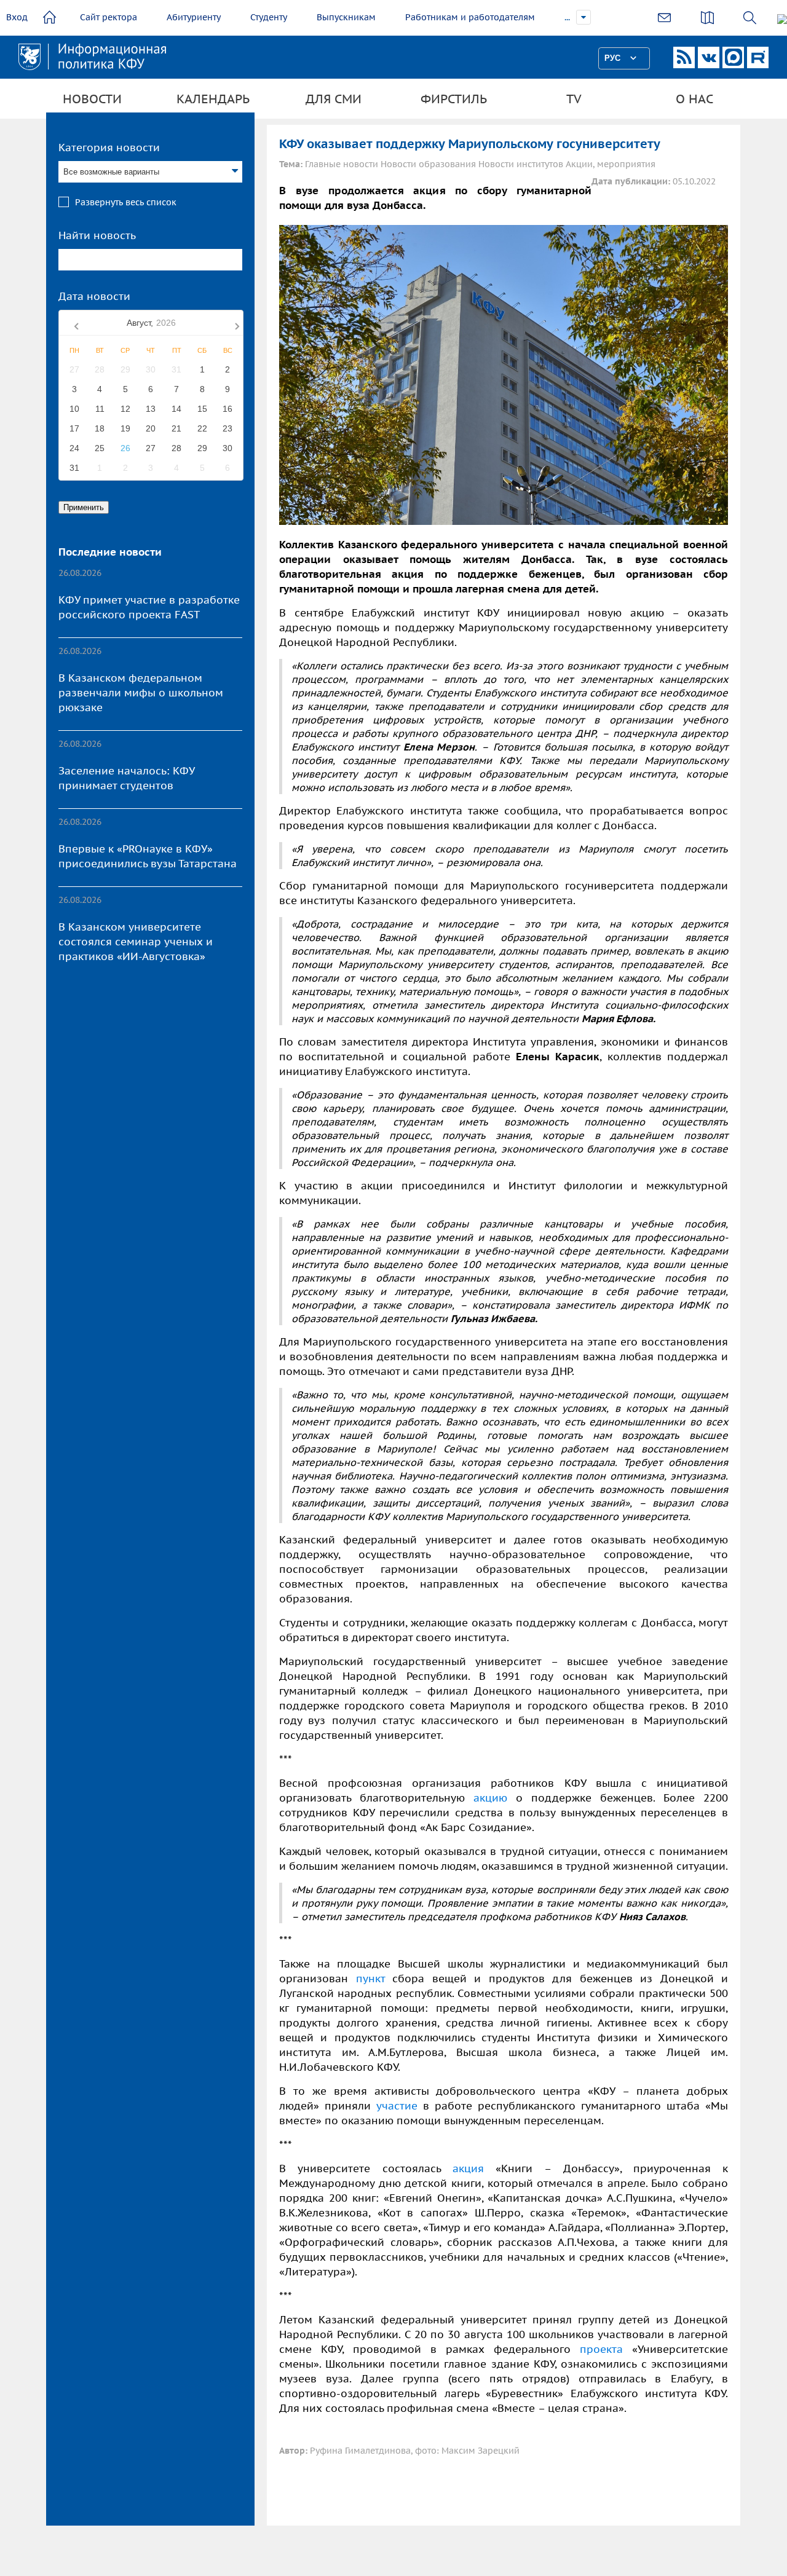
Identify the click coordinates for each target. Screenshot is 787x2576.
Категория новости (109, 148)
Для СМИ (334, 99)
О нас (694, 99)
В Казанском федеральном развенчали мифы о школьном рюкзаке (141, 693)
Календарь (213, 99)
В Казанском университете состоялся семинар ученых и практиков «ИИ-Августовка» (136, 942)
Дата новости (94, 296)
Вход (17, 17)
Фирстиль (454, 99)
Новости (92, 99)
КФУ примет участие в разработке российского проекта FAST (149, 607)
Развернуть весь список (126, 202)
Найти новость (97, 235)
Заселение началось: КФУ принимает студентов (126, 778)
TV (574, 99)
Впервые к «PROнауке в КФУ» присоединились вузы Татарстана (148, 856)
